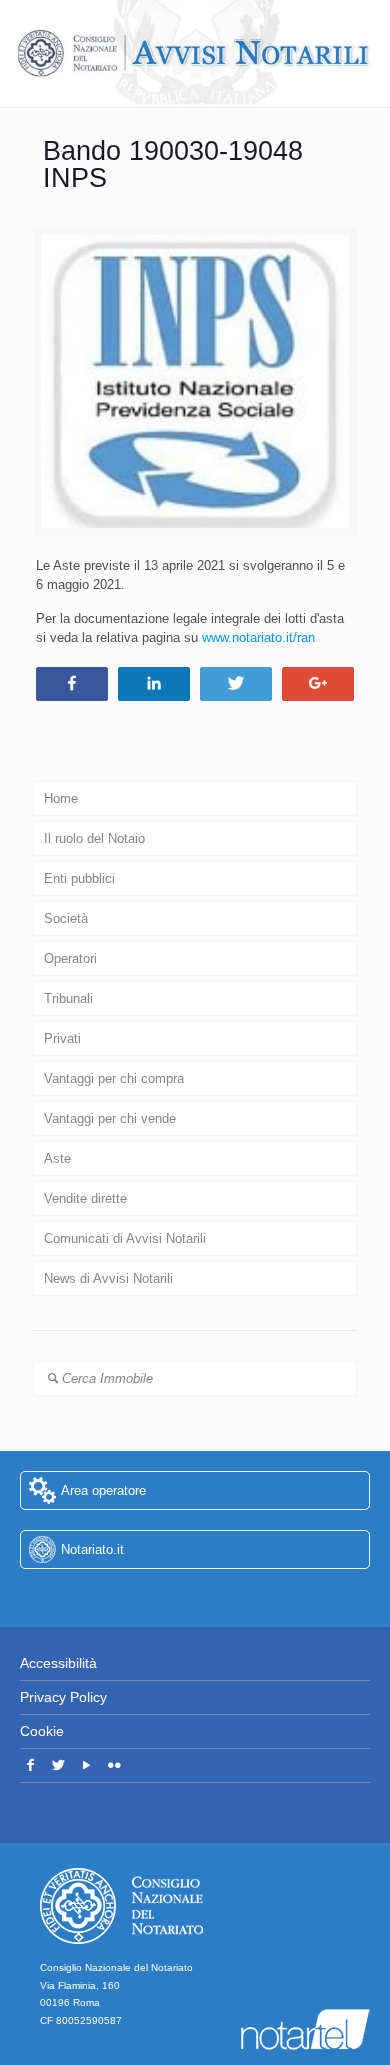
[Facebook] (30, 1765)
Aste (57, 1158)
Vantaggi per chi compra (114, 1078)
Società (66, 918)
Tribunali (68, 998)
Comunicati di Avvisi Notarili (125, 1238)
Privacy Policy (63, 1697)
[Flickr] (114, 1765)
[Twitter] (58, 1765)
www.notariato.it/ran (258, 637)
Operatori (70, 958)
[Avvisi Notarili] (195, 53)
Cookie (42, 1731)
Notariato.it (92, 1549)
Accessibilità (58, 1663)
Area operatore (103, 1490)
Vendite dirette (85, 1198)
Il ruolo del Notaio (94, 838)
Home (61, 798)
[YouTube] (86, 1765)
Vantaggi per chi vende (110, 1118)
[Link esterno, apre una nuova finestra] (195, 1598)
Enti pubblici (79, 878)
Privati (62, 1038)
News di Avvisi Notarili (108, 1278)
